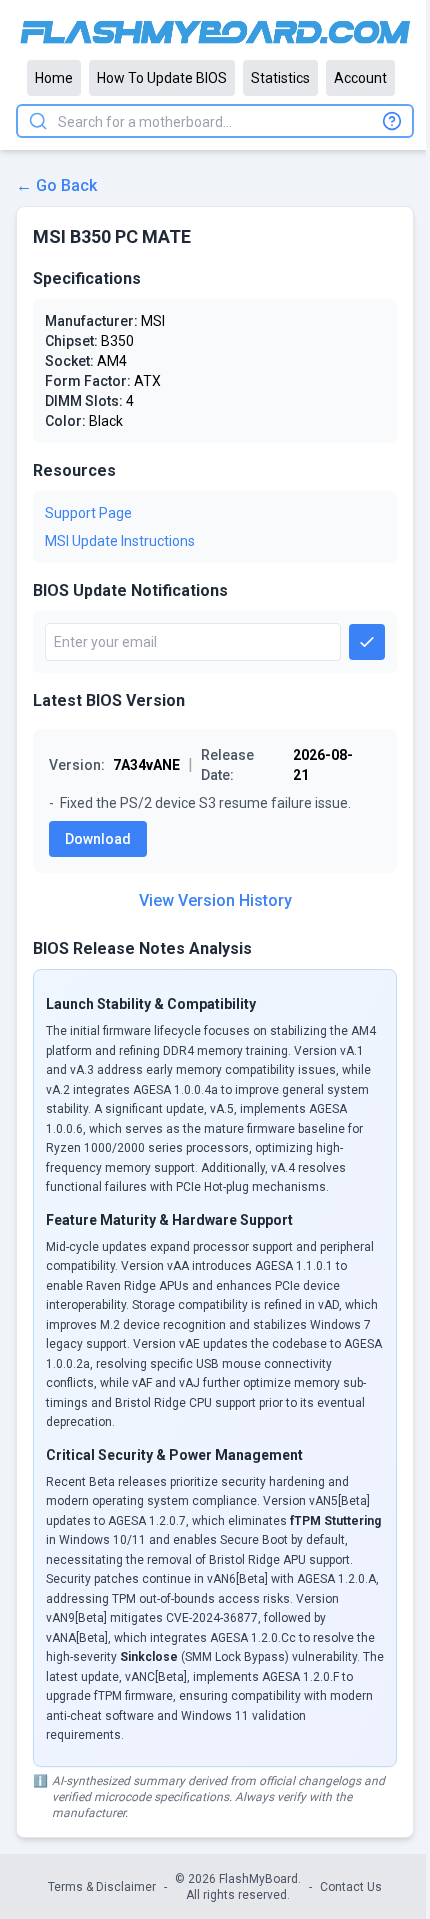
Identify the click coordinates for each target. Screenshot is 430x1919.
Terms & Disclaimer (102, 1887)
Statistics (280, 78)
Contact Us (351, 1887)
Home (54, 78)
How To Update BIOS (162, 78)
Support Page (88, 513)
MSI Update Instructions (120, 541)
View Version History (215, 900)
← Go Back (56, 185)
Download (98, 839)
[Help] (392, 121)
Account (360, 78)
